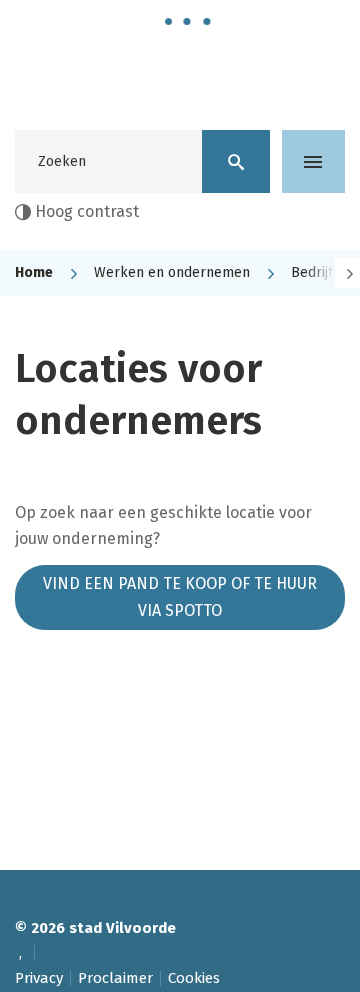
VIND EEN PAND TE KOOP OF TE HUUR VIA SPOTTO (180, 596)
